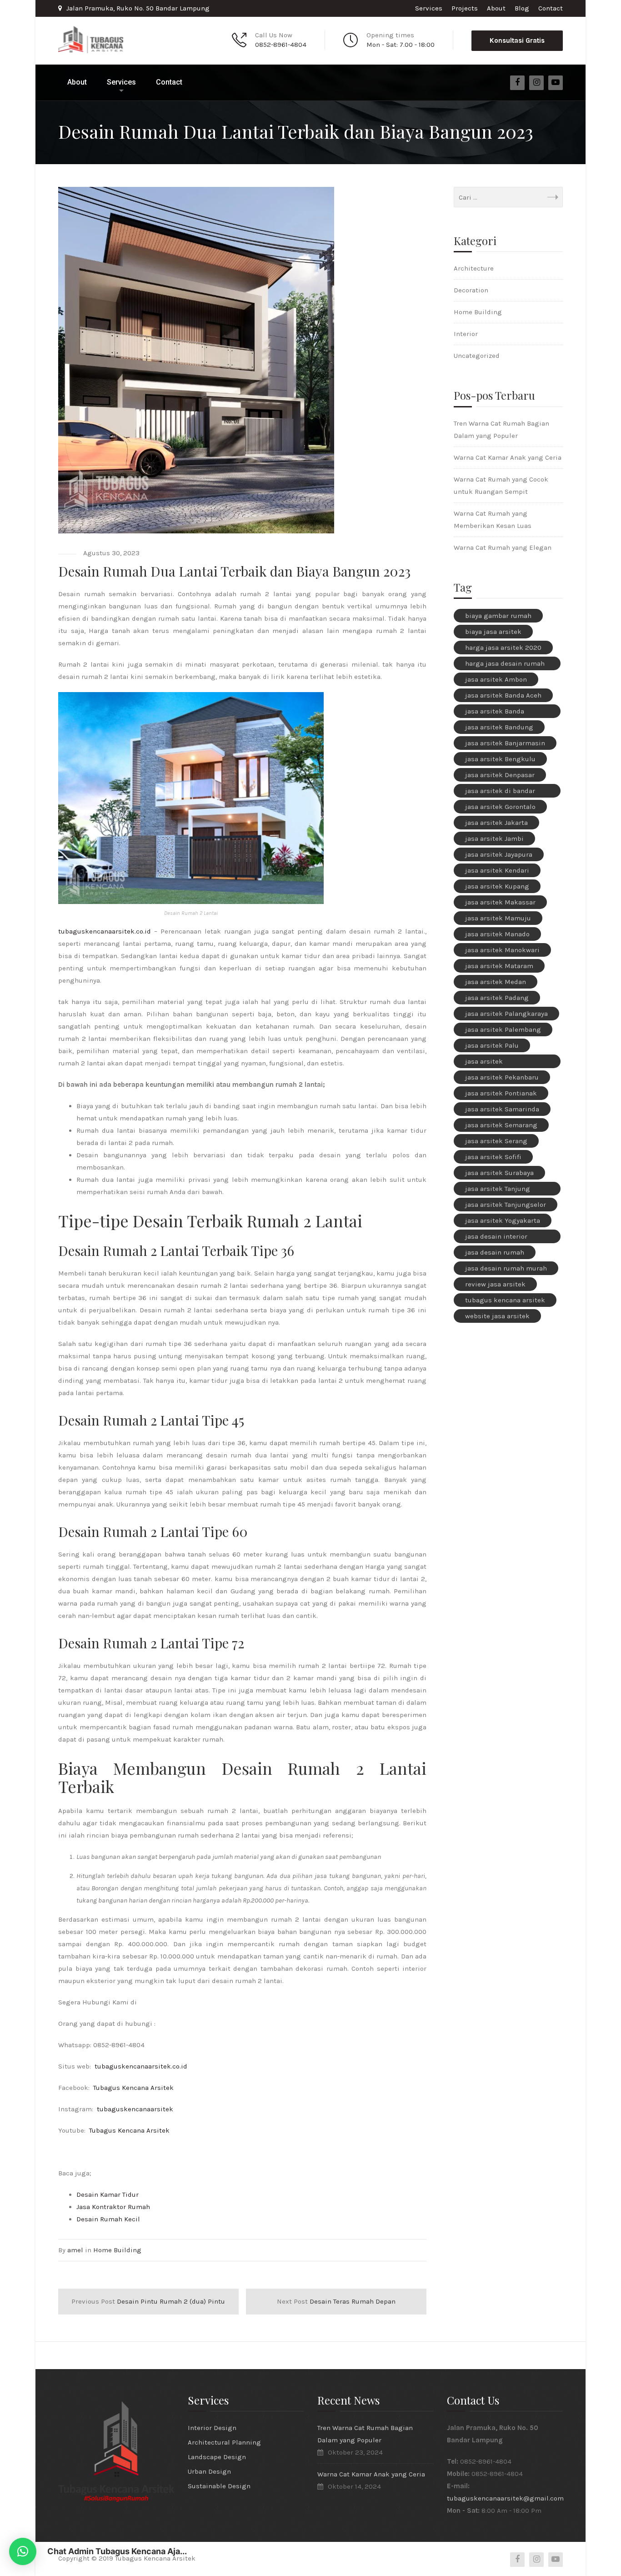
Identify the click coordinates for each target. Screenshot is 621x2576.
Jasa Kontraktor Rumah (113, 2207)
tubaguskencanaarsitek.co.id (105, 931)
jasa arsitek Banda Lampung (495, 713)
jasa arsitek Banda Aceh (503, 695)
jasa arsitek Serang (496, 1141)
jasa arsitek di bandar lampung (500, 792)
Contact (551, 8)
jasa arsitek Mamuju (498, 918)
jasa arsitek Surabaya (499, 1173)
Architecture (474, 268)
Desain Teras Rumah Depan (336, 2301)
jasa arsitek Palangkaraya (506, 1014)
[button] (23, 2551)
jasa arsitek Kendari (497, 870)
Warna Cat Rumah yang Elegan (503, 547)
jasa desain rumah (495, 1252)
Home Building (117, 2250)
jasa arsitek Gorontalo (500, 807)
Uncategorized (477, 356)
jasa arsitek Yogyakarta (503, 1220)
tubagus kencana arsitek (505, 1300)
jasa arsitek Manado (497, 934)
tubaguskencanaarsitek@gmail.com (505, 2498)
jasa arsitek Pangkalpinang (490, 1063)
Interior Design (212, 2428)
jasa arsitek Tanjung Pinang (498, 1190)
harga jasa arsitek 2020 (503, 648)
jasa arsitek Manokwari (502, 950)
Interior (466, 334)
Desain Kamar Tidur (108, 2194)
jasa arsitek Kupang (497, 886)
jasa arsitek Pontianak (501, 1093)
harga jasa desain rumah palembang (505, 665)
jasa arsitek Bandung (499, 727)
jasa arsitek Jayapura (499, 854)
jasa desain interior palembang (496, 1238)
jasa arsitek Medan (496, 982)
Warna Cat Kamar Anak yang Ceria (508, 457)
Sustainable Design (219, 2486)
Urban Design (209, 2471)
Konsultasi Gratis (517, 40)
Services (429, 8)
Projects (465, 8)
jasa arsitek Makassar (500, 902)
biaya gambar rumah (498, 616)
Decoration (471, 290)
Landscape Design (217, 2457)
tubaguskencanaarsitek (135, 2109)
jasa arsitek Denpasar (500, 775)
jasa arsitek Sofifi (493, 1157)
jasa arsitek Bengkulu (500, 759)
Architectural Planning (224, 2442)
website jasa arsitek (497, 1316)
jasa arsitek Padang (497, 998)
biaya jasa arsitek (493, 632)
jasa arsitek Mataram (499, 966)
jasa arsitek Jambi (494, 839)
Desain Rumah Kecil (108, 2219)
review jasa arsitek (495, 1284)
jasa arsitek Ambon (496, 679)
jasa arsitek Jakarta (496, 823)
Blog (522, 8)
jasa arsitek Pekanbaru (502, 1077)
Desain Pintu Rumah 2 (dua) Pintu (148, 2301)
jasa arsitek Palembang (503, 1029)
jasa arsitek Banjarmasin (505, 743)
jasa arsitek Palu (492, 1045)
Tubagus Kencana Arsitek (133, 2088)
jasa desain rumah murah (506, 1268)
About (496, 8)
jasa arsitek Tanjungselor (506, 1205)
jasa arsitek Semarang (501, 1125)
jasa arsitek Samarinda (502, 1109)
